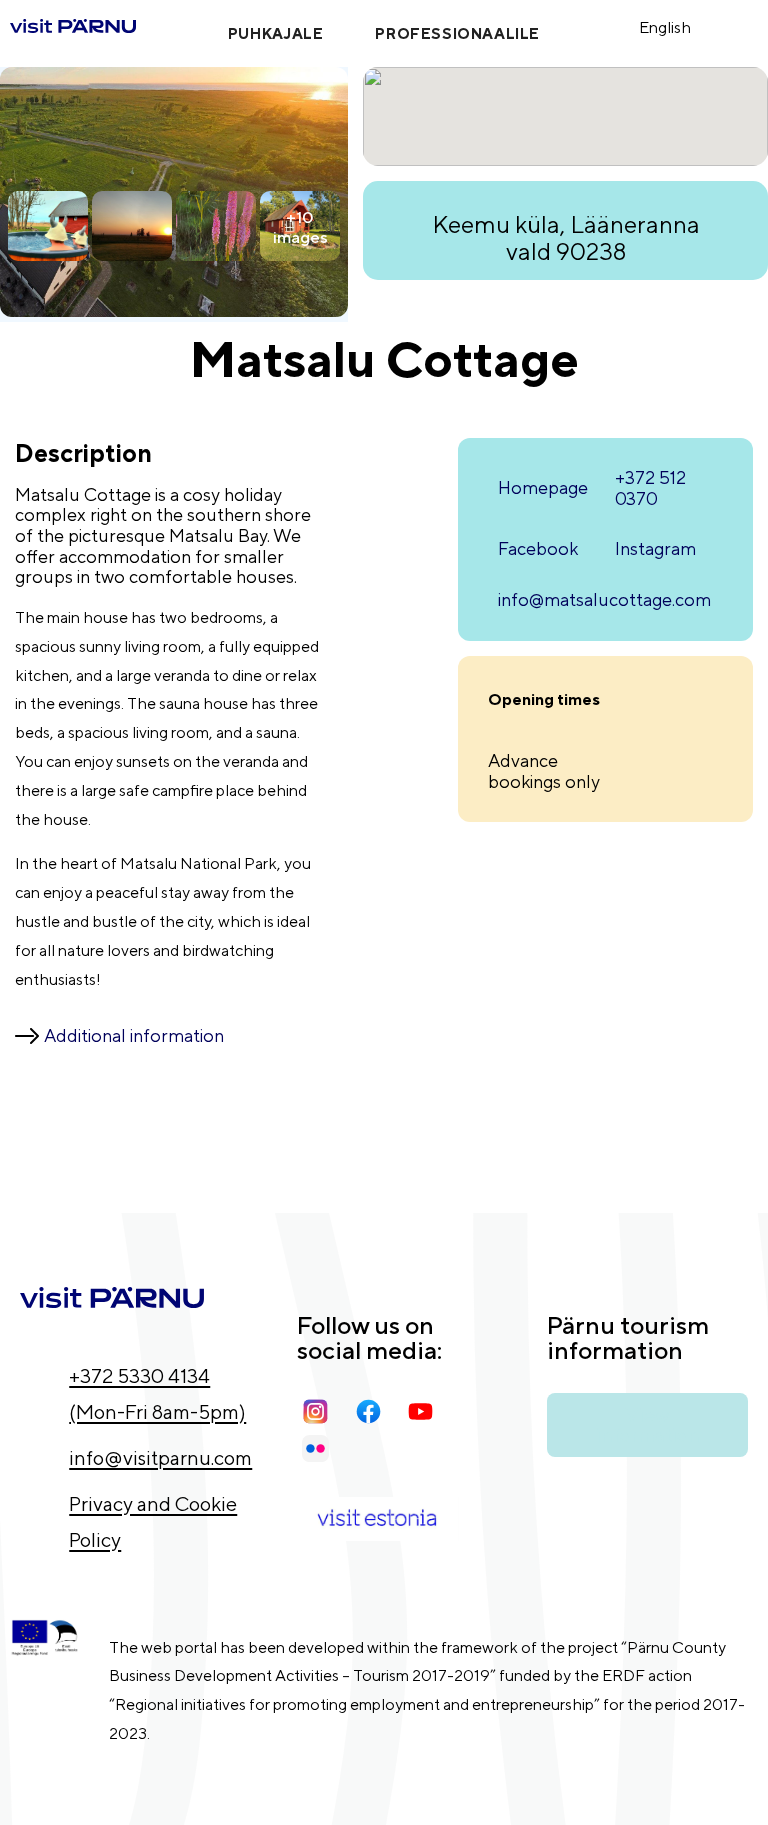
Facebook (538, 549)
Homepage (543, 487)
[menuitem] (678, 26)
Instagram (655, 549)
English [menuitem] (665, 27)
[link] (609, 26)
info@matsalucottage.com (604, 600)
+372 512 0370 (650, 488)
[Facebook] (374, 1411)
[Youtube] (426, 1411)
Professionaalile (457, 33)
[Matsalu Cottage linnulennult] (174, 310)
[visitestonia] (378, 1519)
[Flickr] (321, 1448)
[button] (619, 26)
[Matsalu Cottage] (132, 228)
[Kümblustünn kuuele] (48, 228)
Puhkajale (275, 33)
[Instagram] (321, 1411)
